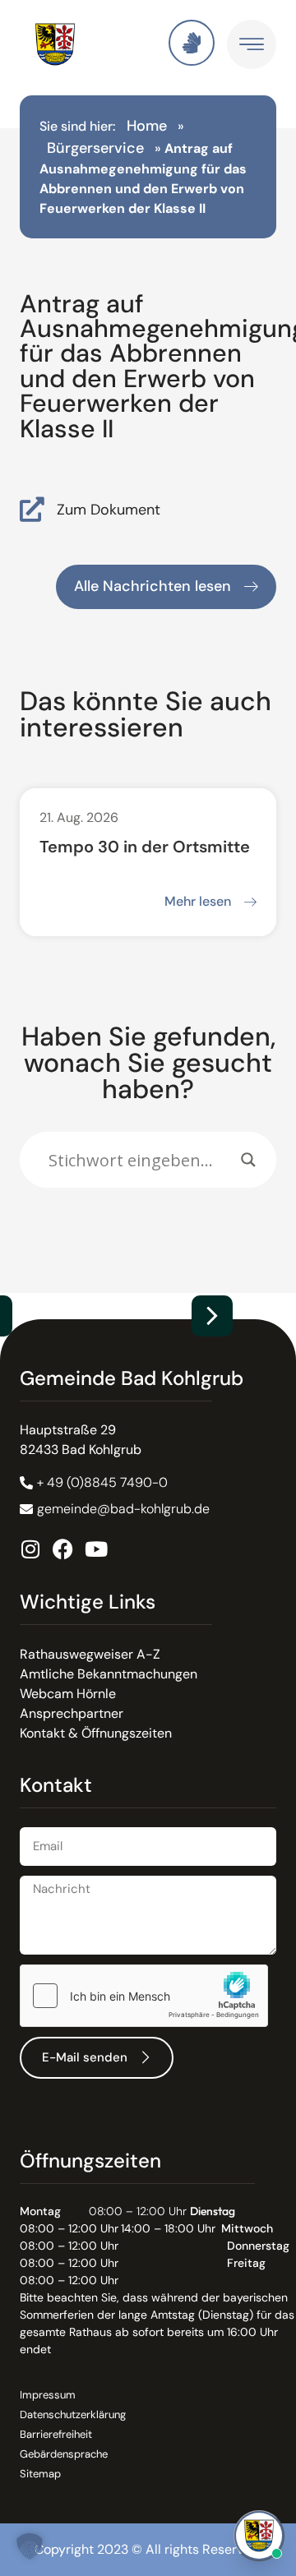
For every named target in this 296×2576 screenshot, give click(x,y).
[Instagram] (30, 1549)
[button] (212, 1316)
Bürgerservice (95, 148)
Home (147, 126)
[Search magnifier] (248, 1160)
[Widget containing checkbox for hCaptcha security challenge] (144, 1996)
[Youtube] (96, 1549)
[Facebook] (63, 1549)
